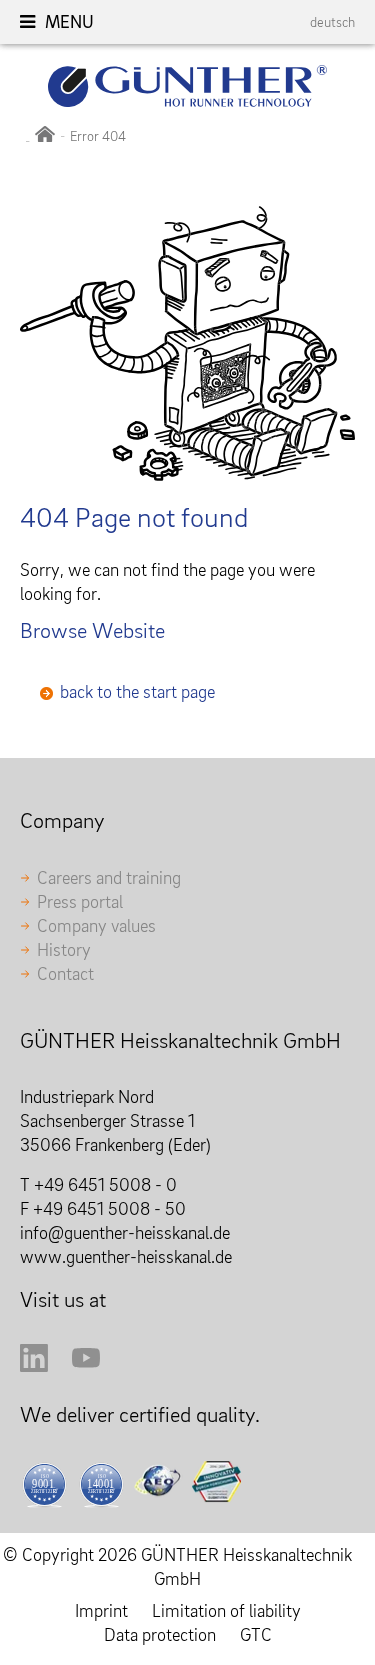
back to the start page (137, 691)
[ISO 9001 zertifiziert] (44, 1484)
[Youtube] (86, 1365)
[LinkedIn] (34, 1365)
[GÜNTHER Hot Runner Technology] (45, 136)
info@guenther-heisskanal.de (125, 1232)
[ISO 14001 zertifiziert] (101, 1484)
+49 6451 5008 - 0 (105, 1184)
